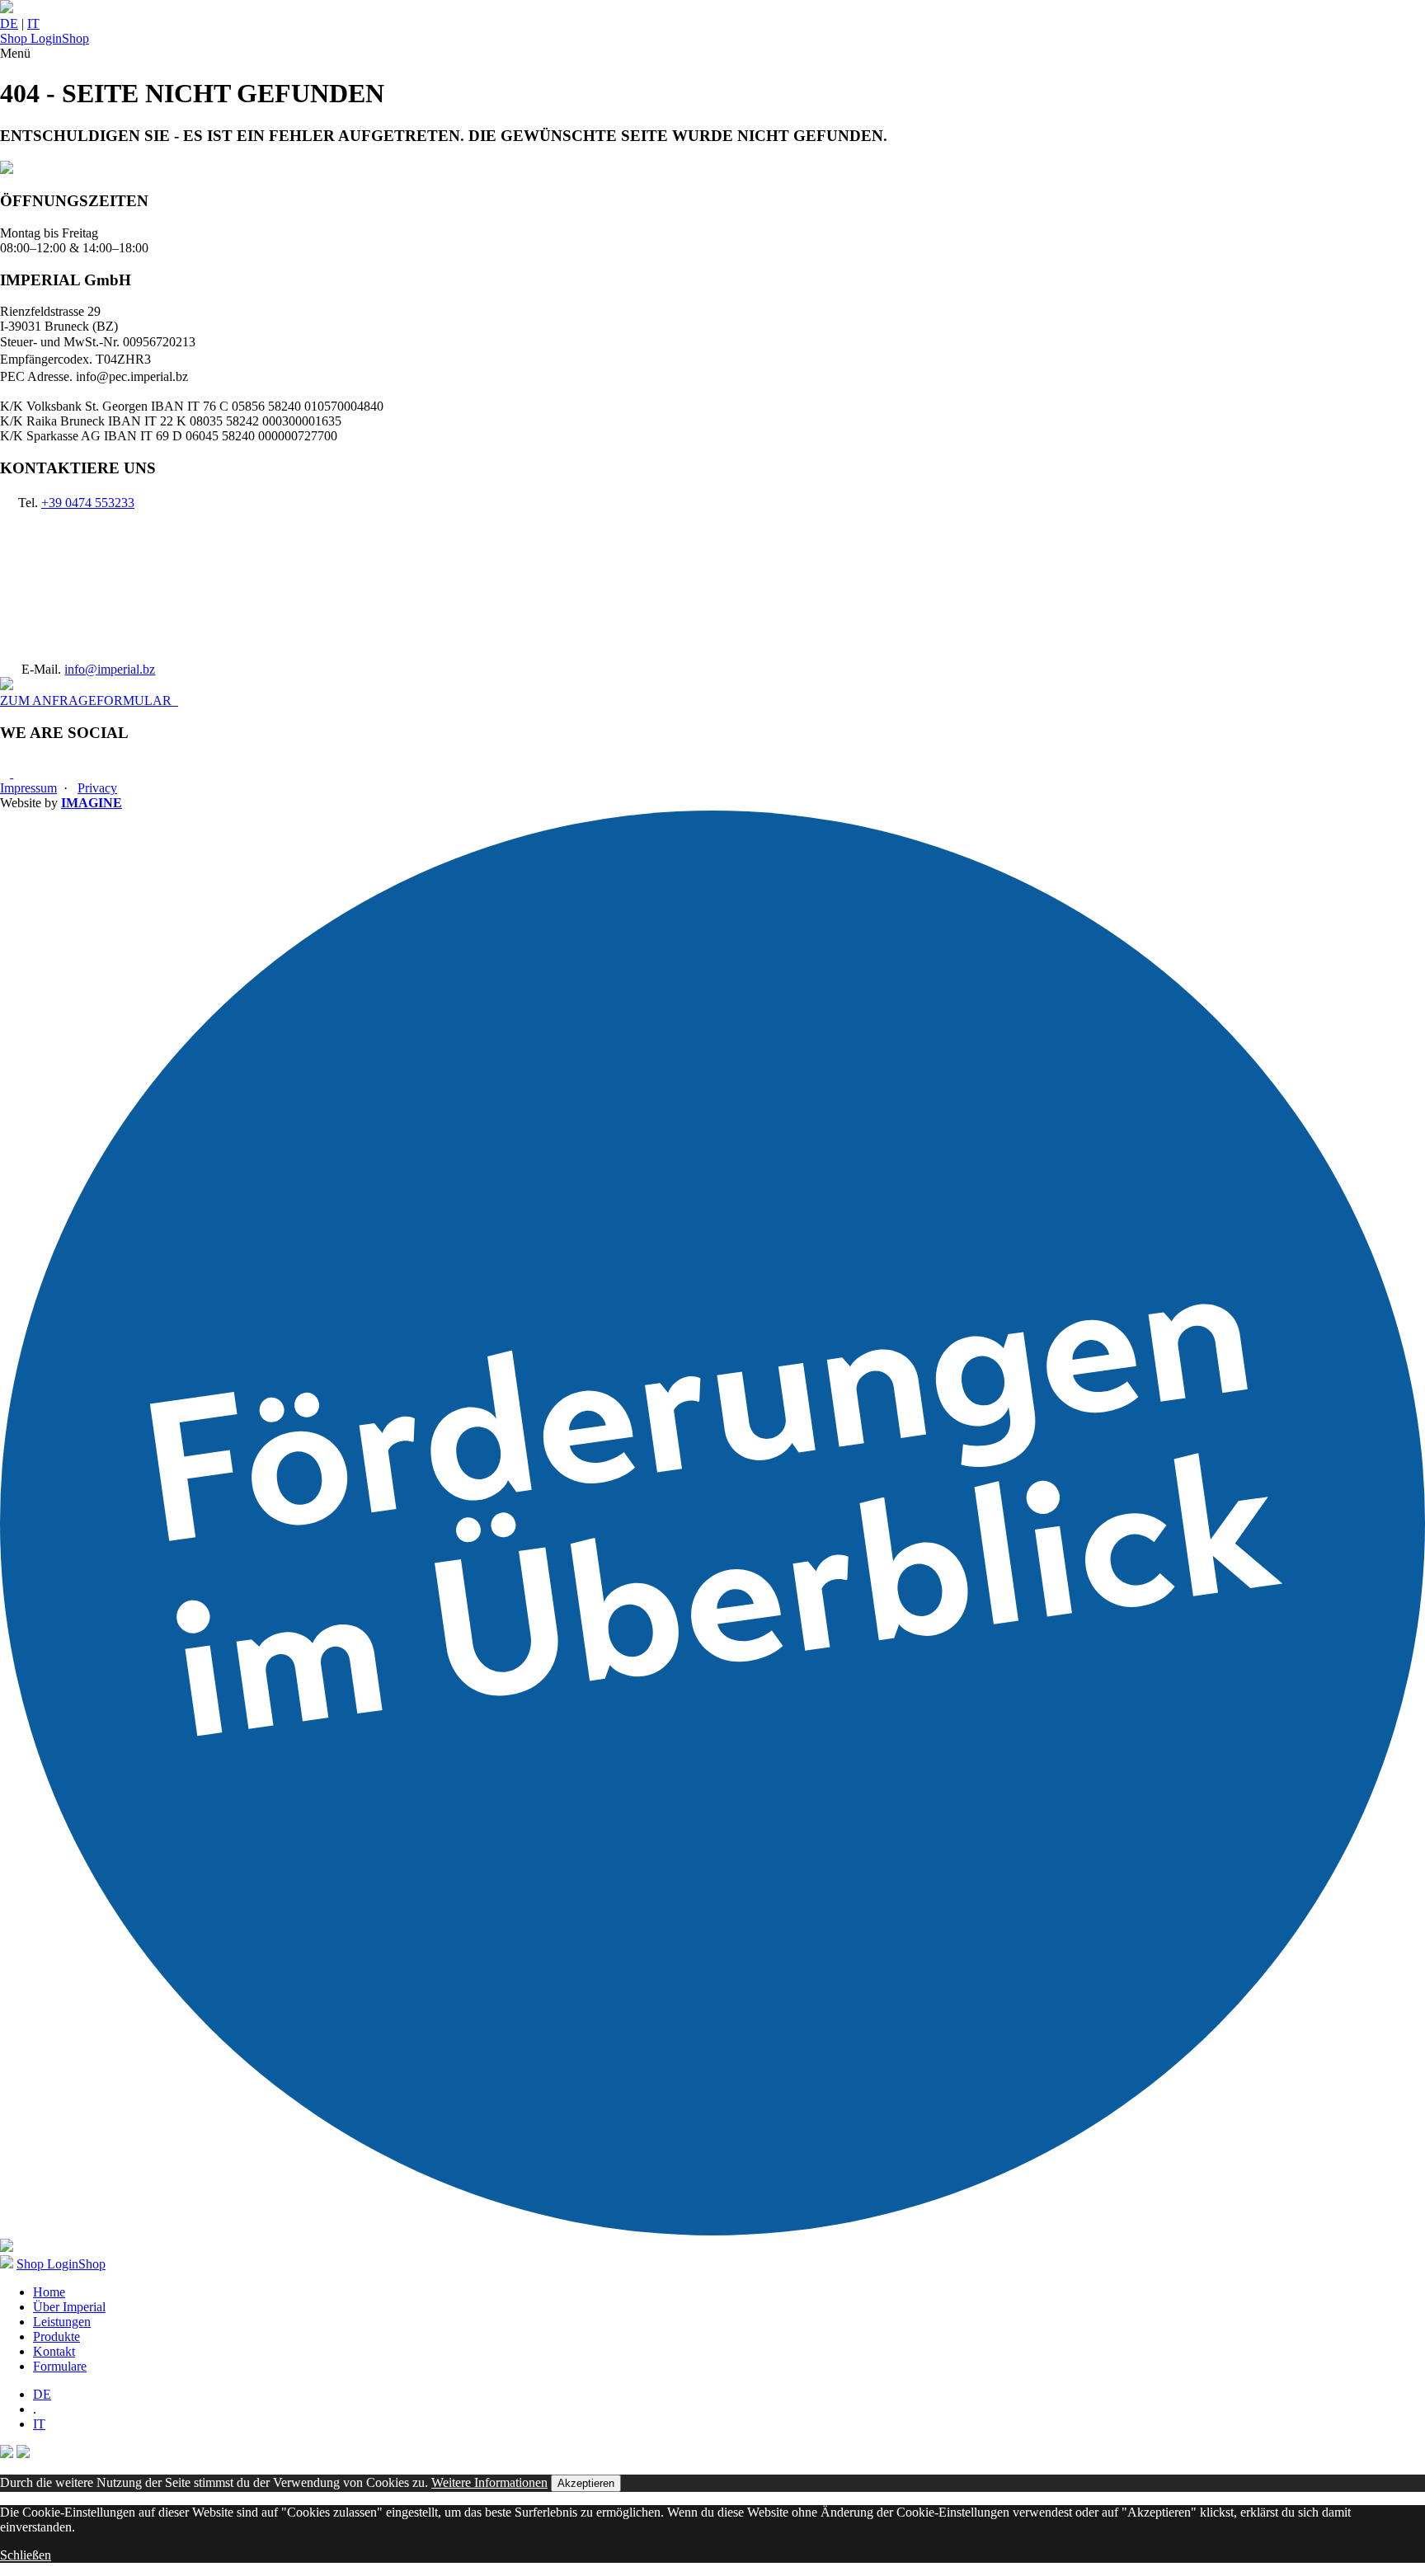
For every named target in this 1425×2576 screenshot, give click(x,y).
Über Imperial (69, 2307)
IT (33, 24)
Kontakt (54, 2351)
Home (49, 2292)
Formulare (60, 2366)
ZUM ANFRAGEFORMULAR (89, 700)
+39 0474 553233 (88, 503)
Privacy (97, 788)
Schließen (26, 2555)
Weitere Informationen (489, 2482)
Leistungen (62, 2322)
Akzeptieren (586, 2483)
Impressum (28, 788)
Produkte (56, 2336)
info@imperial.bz (110, 669)
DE (9, 24)
